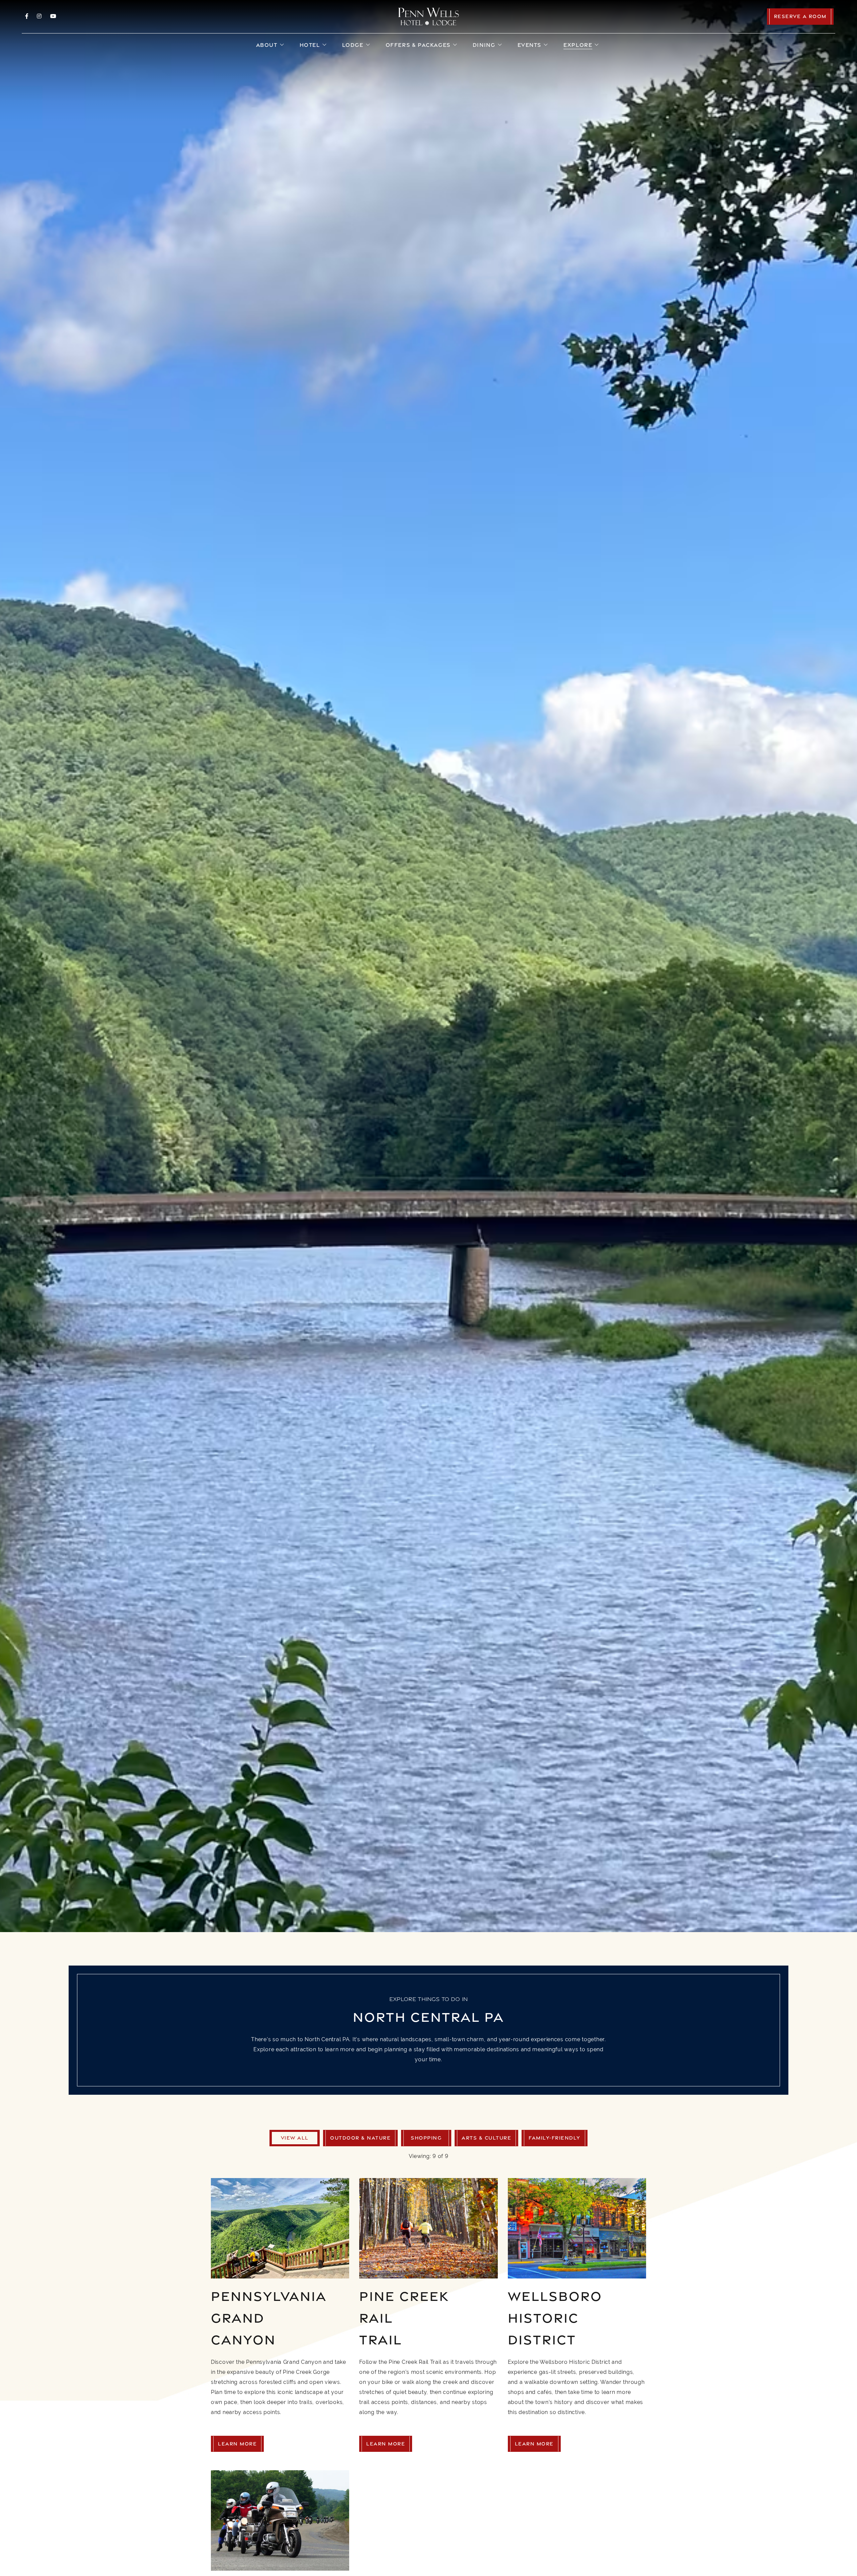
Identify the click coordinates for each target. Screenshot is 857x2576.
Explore (578, 45)
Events (530, 45)
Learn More (237, 2444)
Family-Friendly (555, 2138)
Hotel (310, 45)
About (267, 45)
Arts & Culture (486, 2138)
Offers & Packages (418, 45)
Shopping (426, 2138)
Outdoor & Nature (360, 2138)
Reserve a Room (800, 16)
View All (295, 2138)
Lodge (353, 45)
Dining (484, 45)
